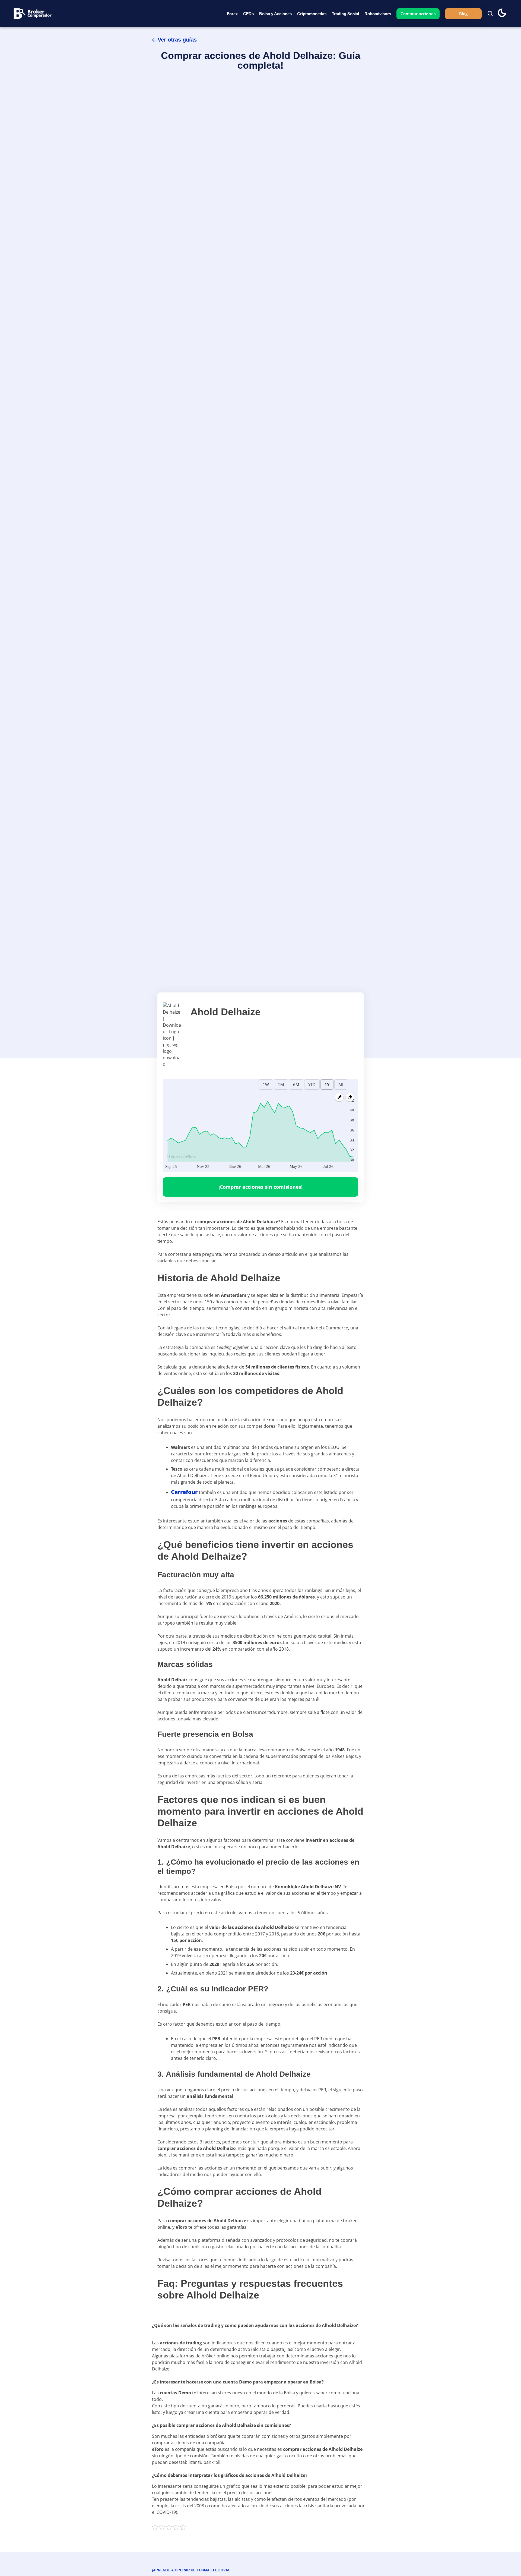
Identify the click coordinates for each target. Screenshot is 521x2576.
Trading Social (345, 14)
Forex (232, 14)
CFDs (248, 14)
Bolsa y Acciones (275, 14)
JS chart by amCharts (181, 1156)
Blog (463, 14)
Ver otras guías (177, 40)
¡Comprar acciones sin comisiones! (260, 1187)
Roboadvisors (378, 14)
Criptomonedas (312, 14)
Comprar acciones (418, 14)
